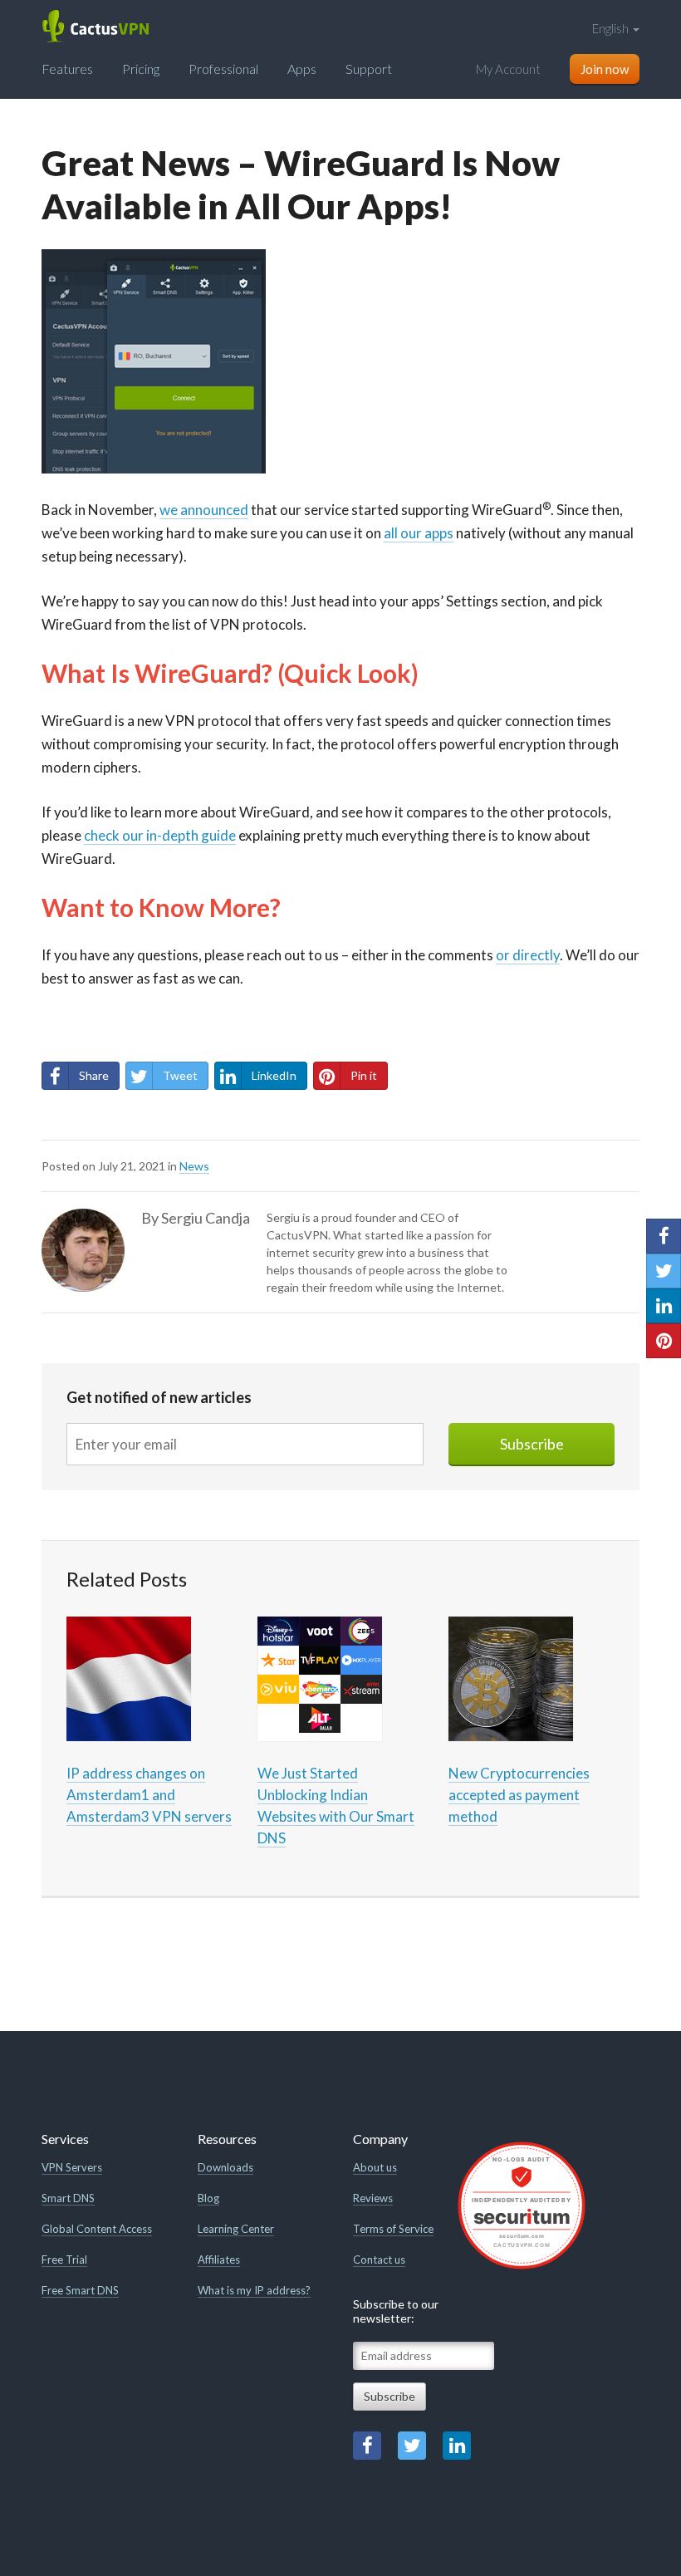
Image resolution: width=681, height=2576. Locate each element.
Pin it (364, 1075)
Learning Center (236, 2229)
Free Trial (64, 2260)
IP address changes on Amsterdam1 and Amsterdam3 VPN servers (149, 1795)
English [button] (612, 28)
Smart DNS (68, 2198)
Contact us (379, 2260)
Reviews (373, 2198)
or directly (528, 955)
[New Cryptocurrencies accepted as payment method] (511, 1677)
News (194, 1166)
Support (369, 69)
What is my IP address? (254, 2290)
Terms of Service (393, 2229)
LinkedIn (274, 1075)
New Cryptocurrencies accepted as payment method (519, 1795)
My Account (508, 69)
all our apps (419, 533)
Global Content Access (97, 2229)
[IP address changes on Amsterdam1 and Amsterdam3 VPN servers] (129, 1677)
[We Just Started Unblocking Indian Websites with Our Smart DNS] (320, 1677)
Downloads (225, 2167)
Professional (223, 69)
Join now (605, 69)
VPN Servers (72, 2167)
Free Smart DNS (80, 2290)
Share (94, 1075)
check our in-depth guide (160, 835)
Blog (208, 2198)
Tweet (180, 1075)
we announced (204, 510)
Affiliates (219, 2260)
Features (67, 69)
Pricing (141, 69)
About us (375, 2167)
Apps (302, 69)
